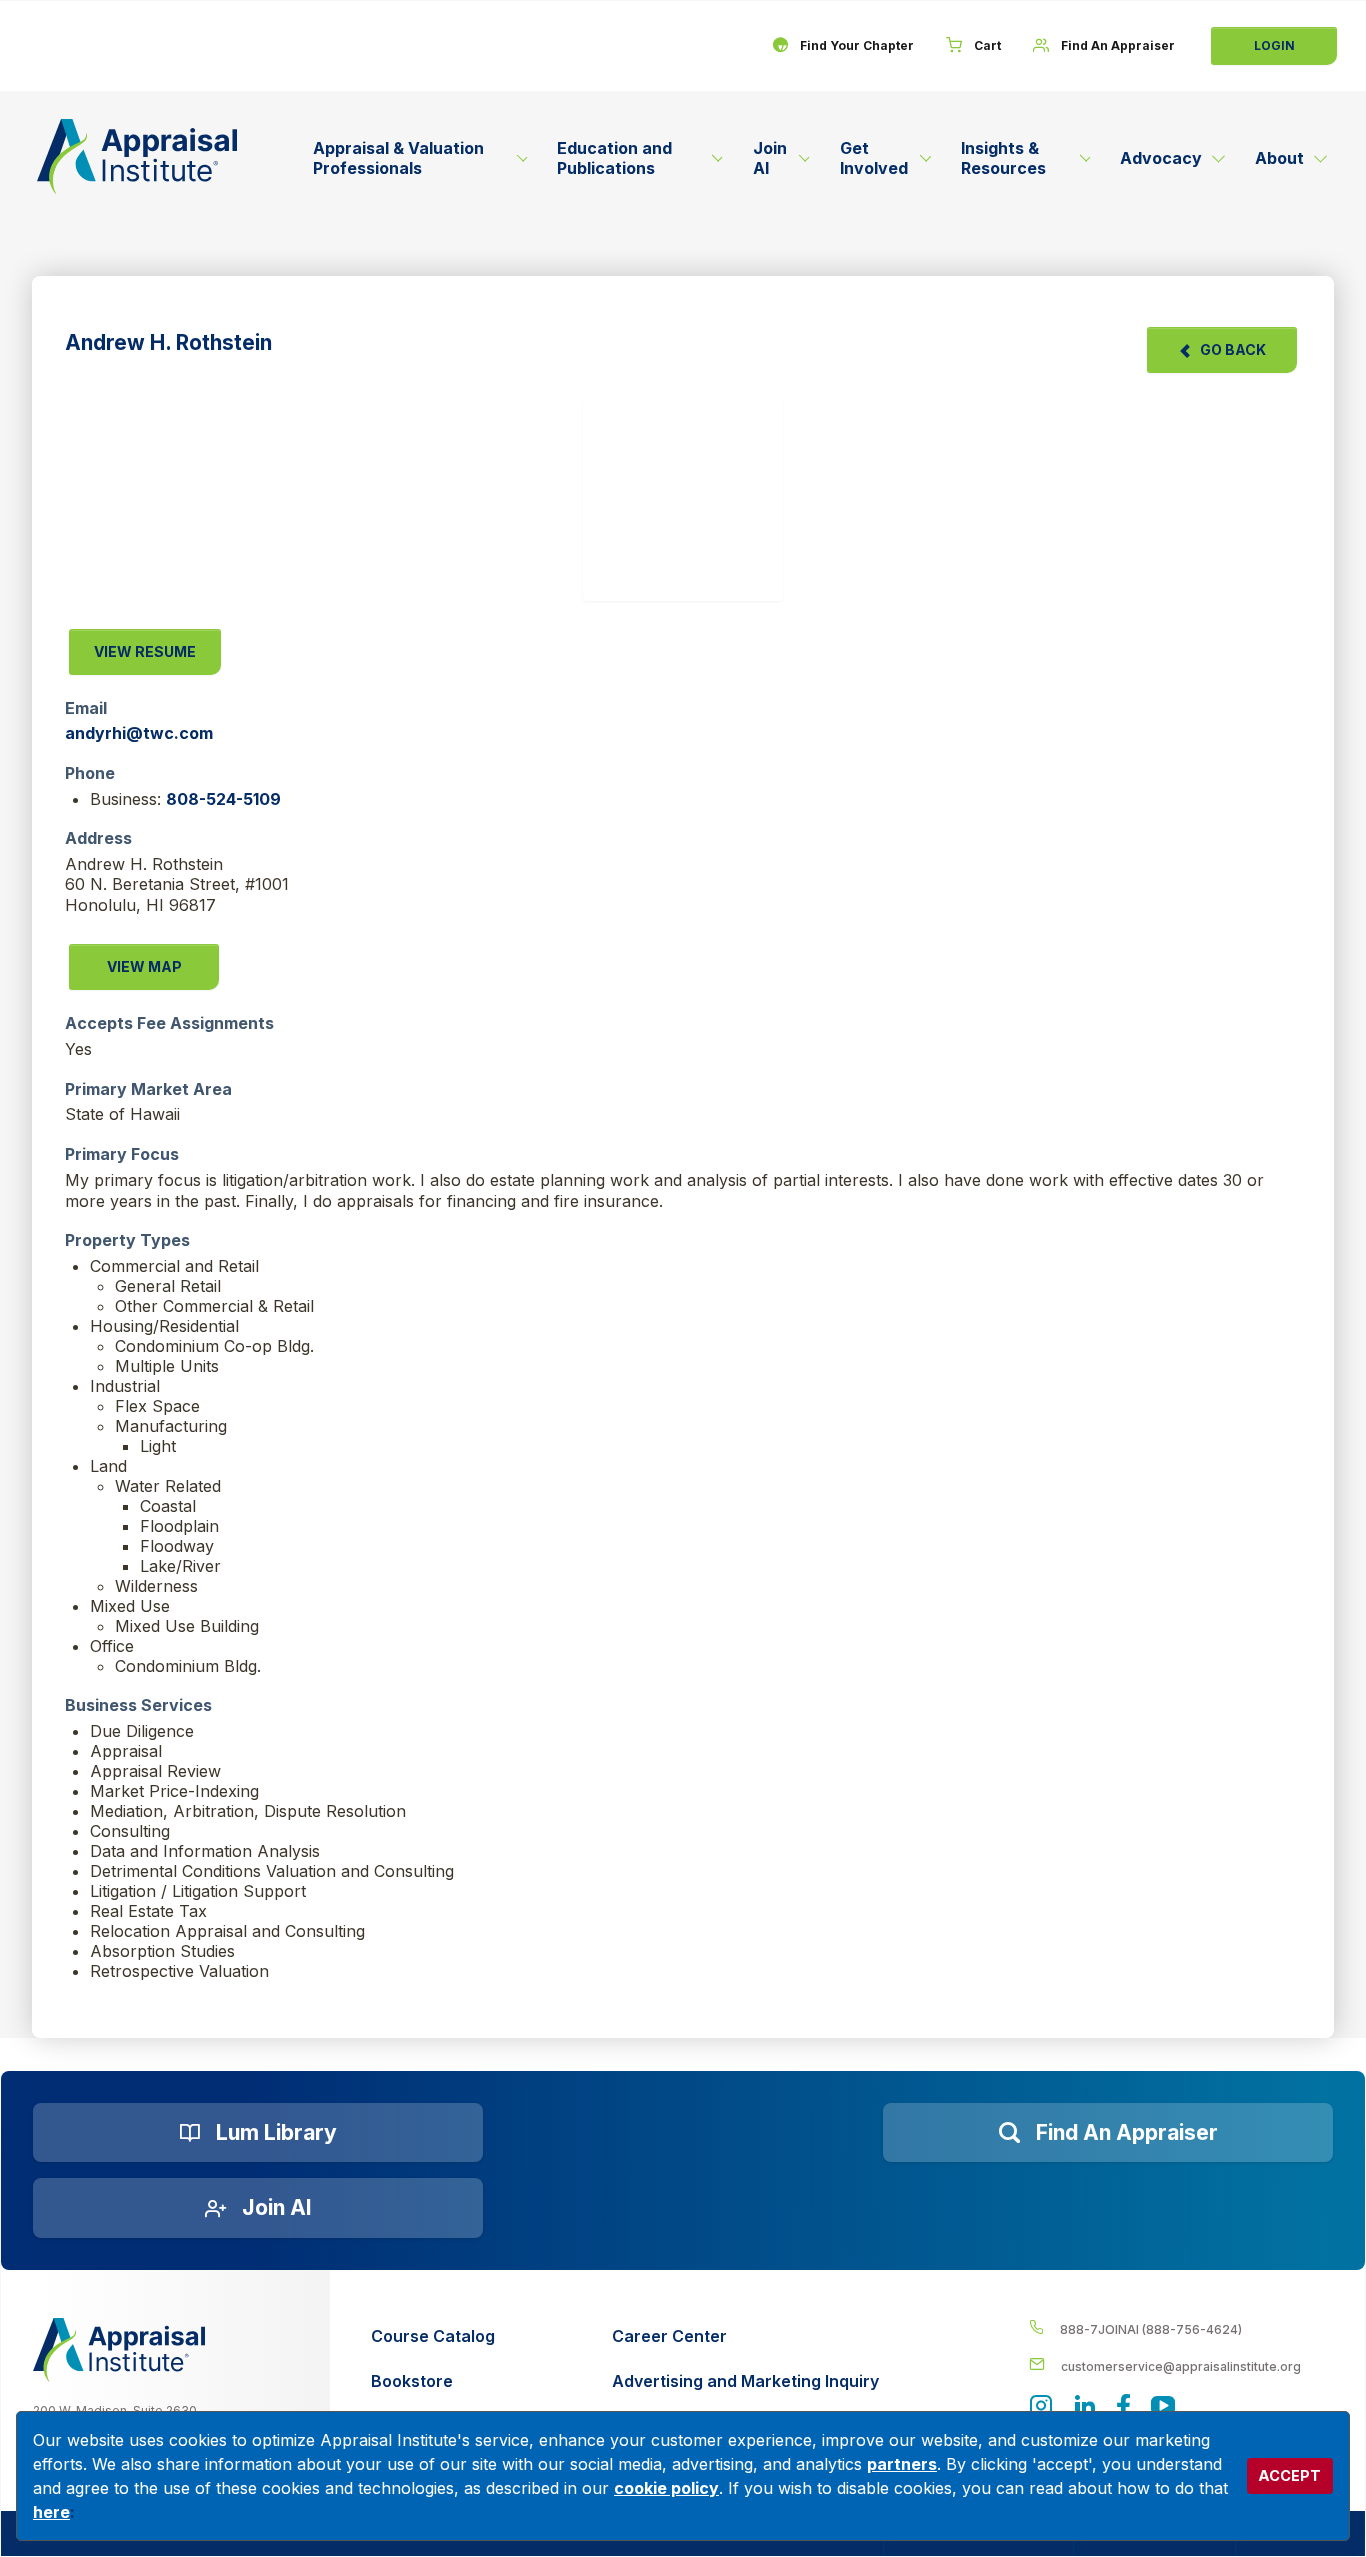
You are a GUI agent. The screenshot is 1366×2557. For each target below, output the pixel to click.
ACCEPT (1289, 2475)
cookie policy (666, 2488)
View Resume (145, 651)
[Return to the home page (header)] (137, 156)
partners (902, 2464)
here (51, 2512)
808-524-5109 (223, 799)
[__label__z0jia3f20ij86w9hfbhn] (119, 2350)
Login (1274, 45)
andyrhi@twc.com (139, 733)
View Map (144, 966)
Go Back (1233, 349)
